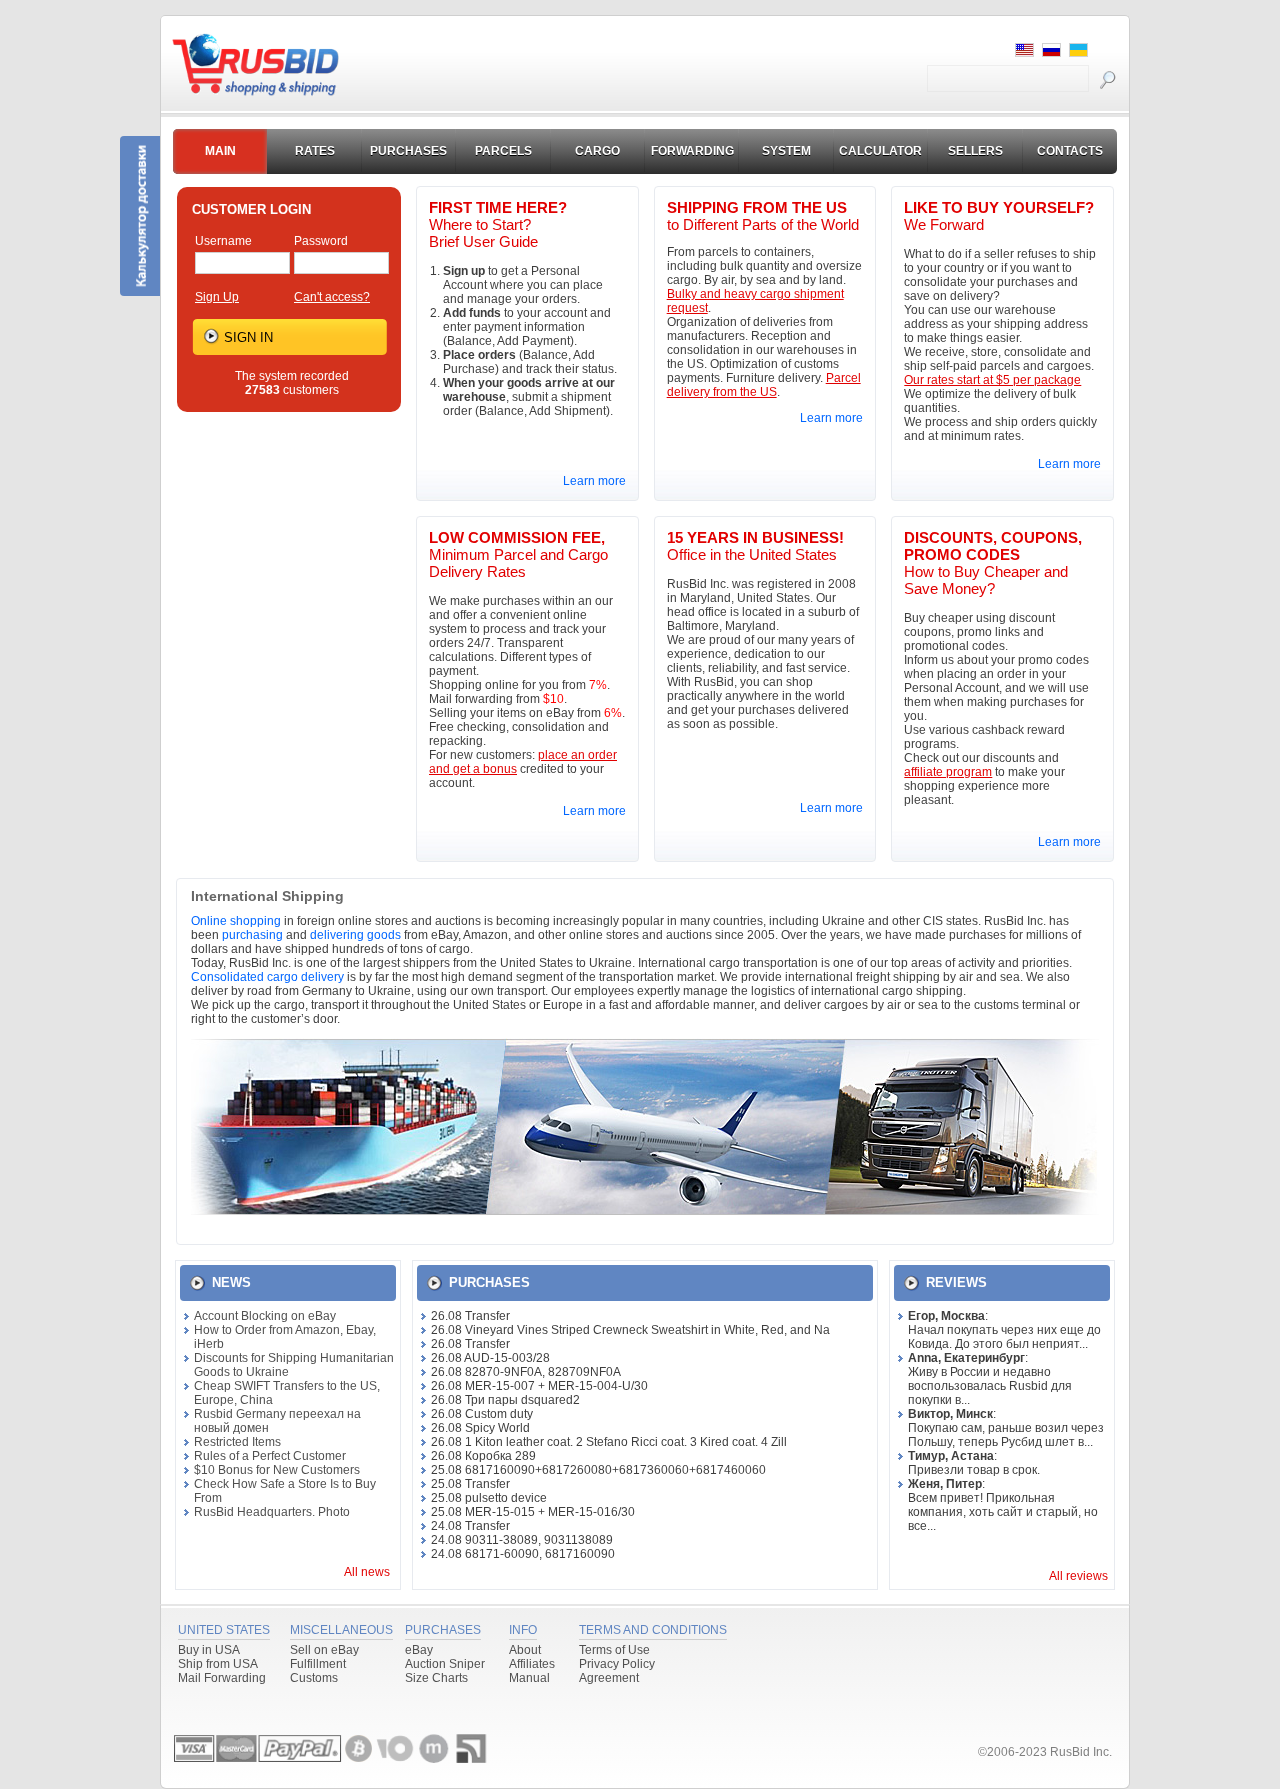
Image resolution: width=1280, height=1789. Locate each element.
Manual (529, 1678)
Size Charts (436, 1678)
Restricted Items (237, 1442)
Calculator (880, 151)
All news (367, 1572)
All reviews (1078, 1576)
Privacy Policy (617, 1664)
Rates (315, 151)
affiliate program (948, 772)
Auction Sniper (445, 1664)
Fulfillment (318, 1664)
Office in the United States (755, 546)
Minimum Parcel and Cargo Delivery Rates (518, 554)
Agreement (609, 1678)
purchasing (252, 935)
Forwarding (692, 151)
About (525, 1650)
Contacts (1070, 151)
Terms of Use (614, 1650)
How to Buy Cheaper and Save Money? (993, 563)
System (786, 151)
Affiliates (532, 1664)
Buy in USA (209, 1650)
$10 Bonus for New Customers (277, 1470)
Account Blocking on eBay (265, 1316)
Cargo (597, 151)
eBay (419, 1650)
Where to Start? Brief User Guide (498, 224)
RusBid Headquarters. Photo (272, 1512)
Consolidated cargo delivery (267, 977)
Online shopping (236, 921)
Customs (314, 1678)
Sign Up (217, 297)
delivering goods (355, 935)
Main (220, 151)
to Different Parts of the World (763, 216)
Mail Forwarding (222, 1678)
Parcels (503, 151)
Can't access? (332, 297)
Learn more (594, 481)
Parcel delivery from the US (764, 385)
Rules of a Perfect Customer (270, 1456)
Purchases (408, 151)
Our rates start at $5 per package (992, 380)
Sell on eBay (324, 1650)
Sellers (975, 151)
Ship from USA (218, 1664)
